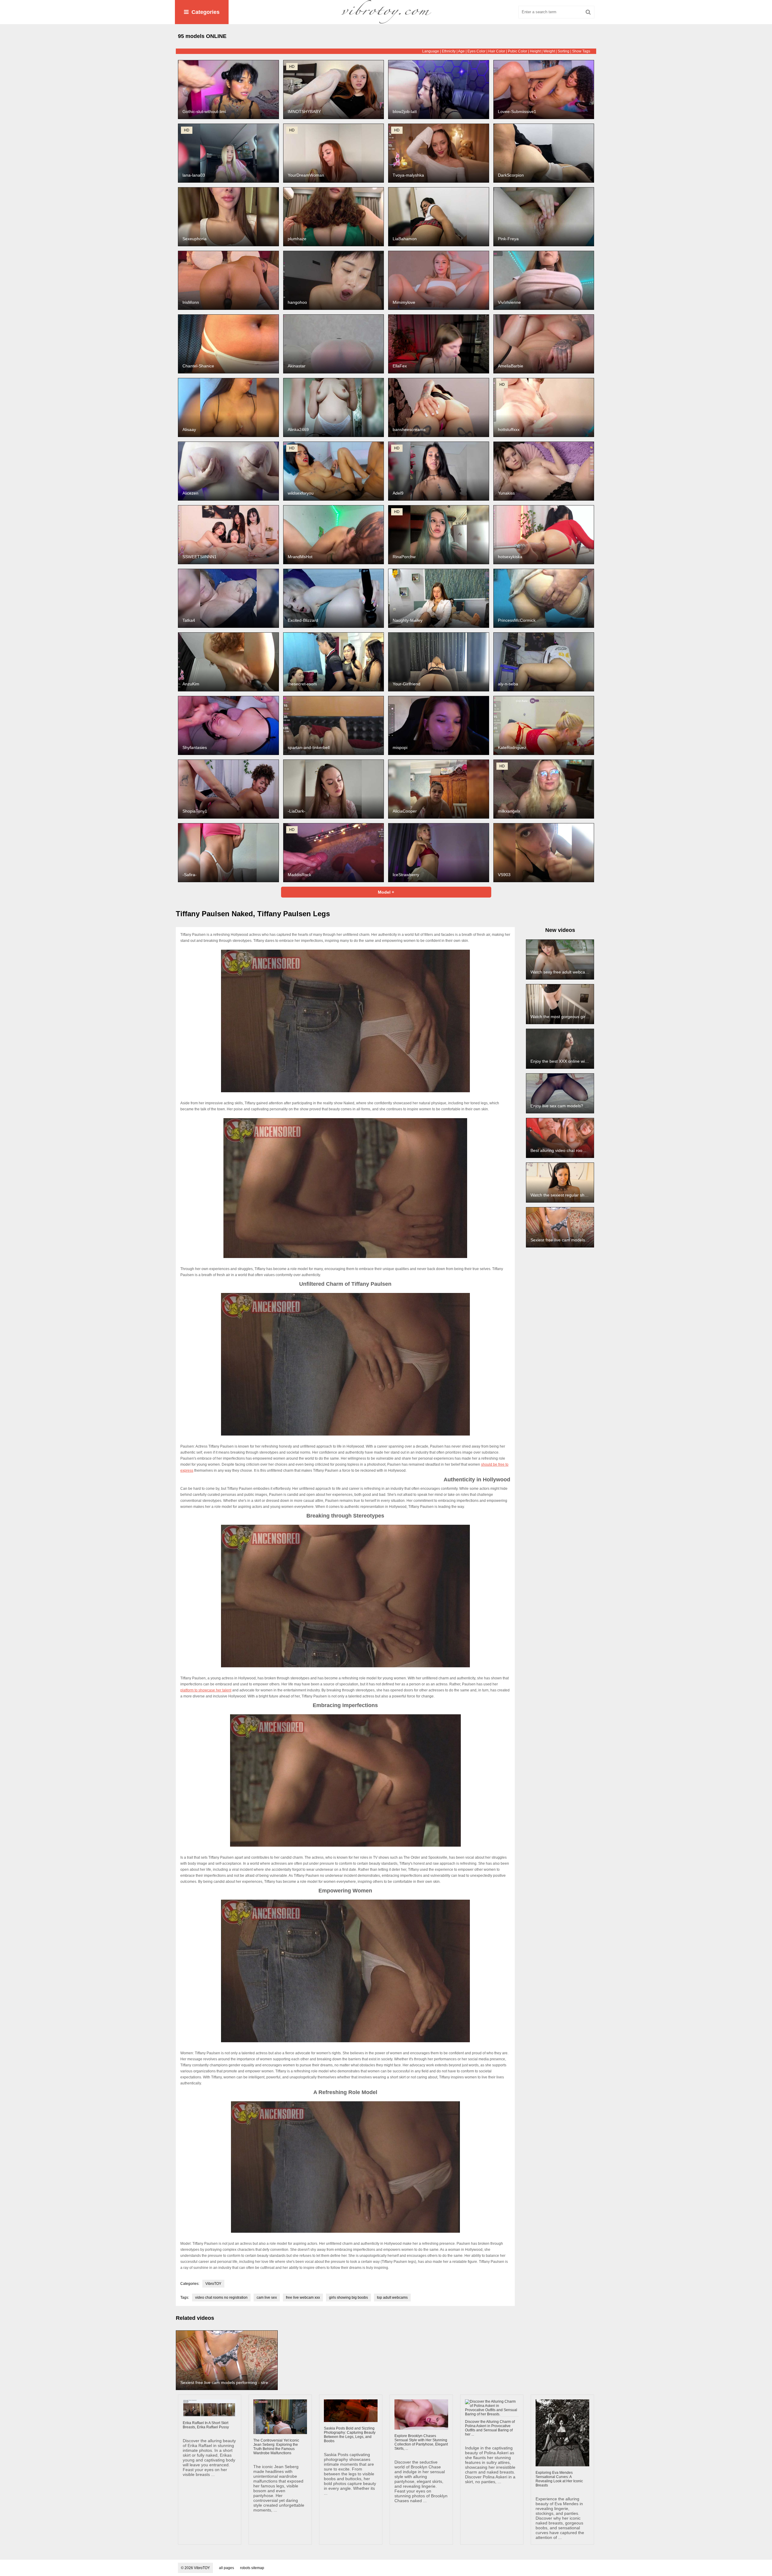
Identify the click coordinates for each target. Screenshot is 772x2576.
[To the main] (386, 12)
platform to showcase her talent (206, 1690)
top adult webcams (392, 2298)
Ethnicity (449, 51)
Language (431, 51)
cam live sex (267, 2298)
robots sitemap (252, 2568)
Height (535, 51)
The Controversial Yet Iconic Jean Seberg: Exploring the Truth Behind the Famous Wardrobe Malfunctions (276, 2447)
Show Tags (581, 51)
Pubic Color (517, 51)
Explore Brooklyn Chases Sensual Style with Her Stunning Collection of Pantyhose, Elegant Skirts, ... (421, 2442)
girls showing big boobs (348, 2298)
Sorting (563, 51)
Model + (386, 892)
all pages (226, 2568)
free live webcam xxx (303, 2298)
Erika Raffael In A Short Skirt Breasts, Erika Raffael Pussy (206, 2425)
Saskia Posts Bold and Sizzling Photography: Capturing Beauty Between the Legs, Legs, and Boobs (350, 2435)
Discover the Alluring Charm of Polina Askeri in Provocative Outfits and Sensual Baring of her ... (490, 2428)
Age (461, 51)
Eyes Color (476, 51)
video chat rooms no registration (221, 2298)
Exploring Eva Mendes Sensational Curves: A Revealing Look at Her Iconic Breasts (559, 2479)
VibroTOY (213, 2284)
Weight (549, 51)
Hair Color (497, 51)
